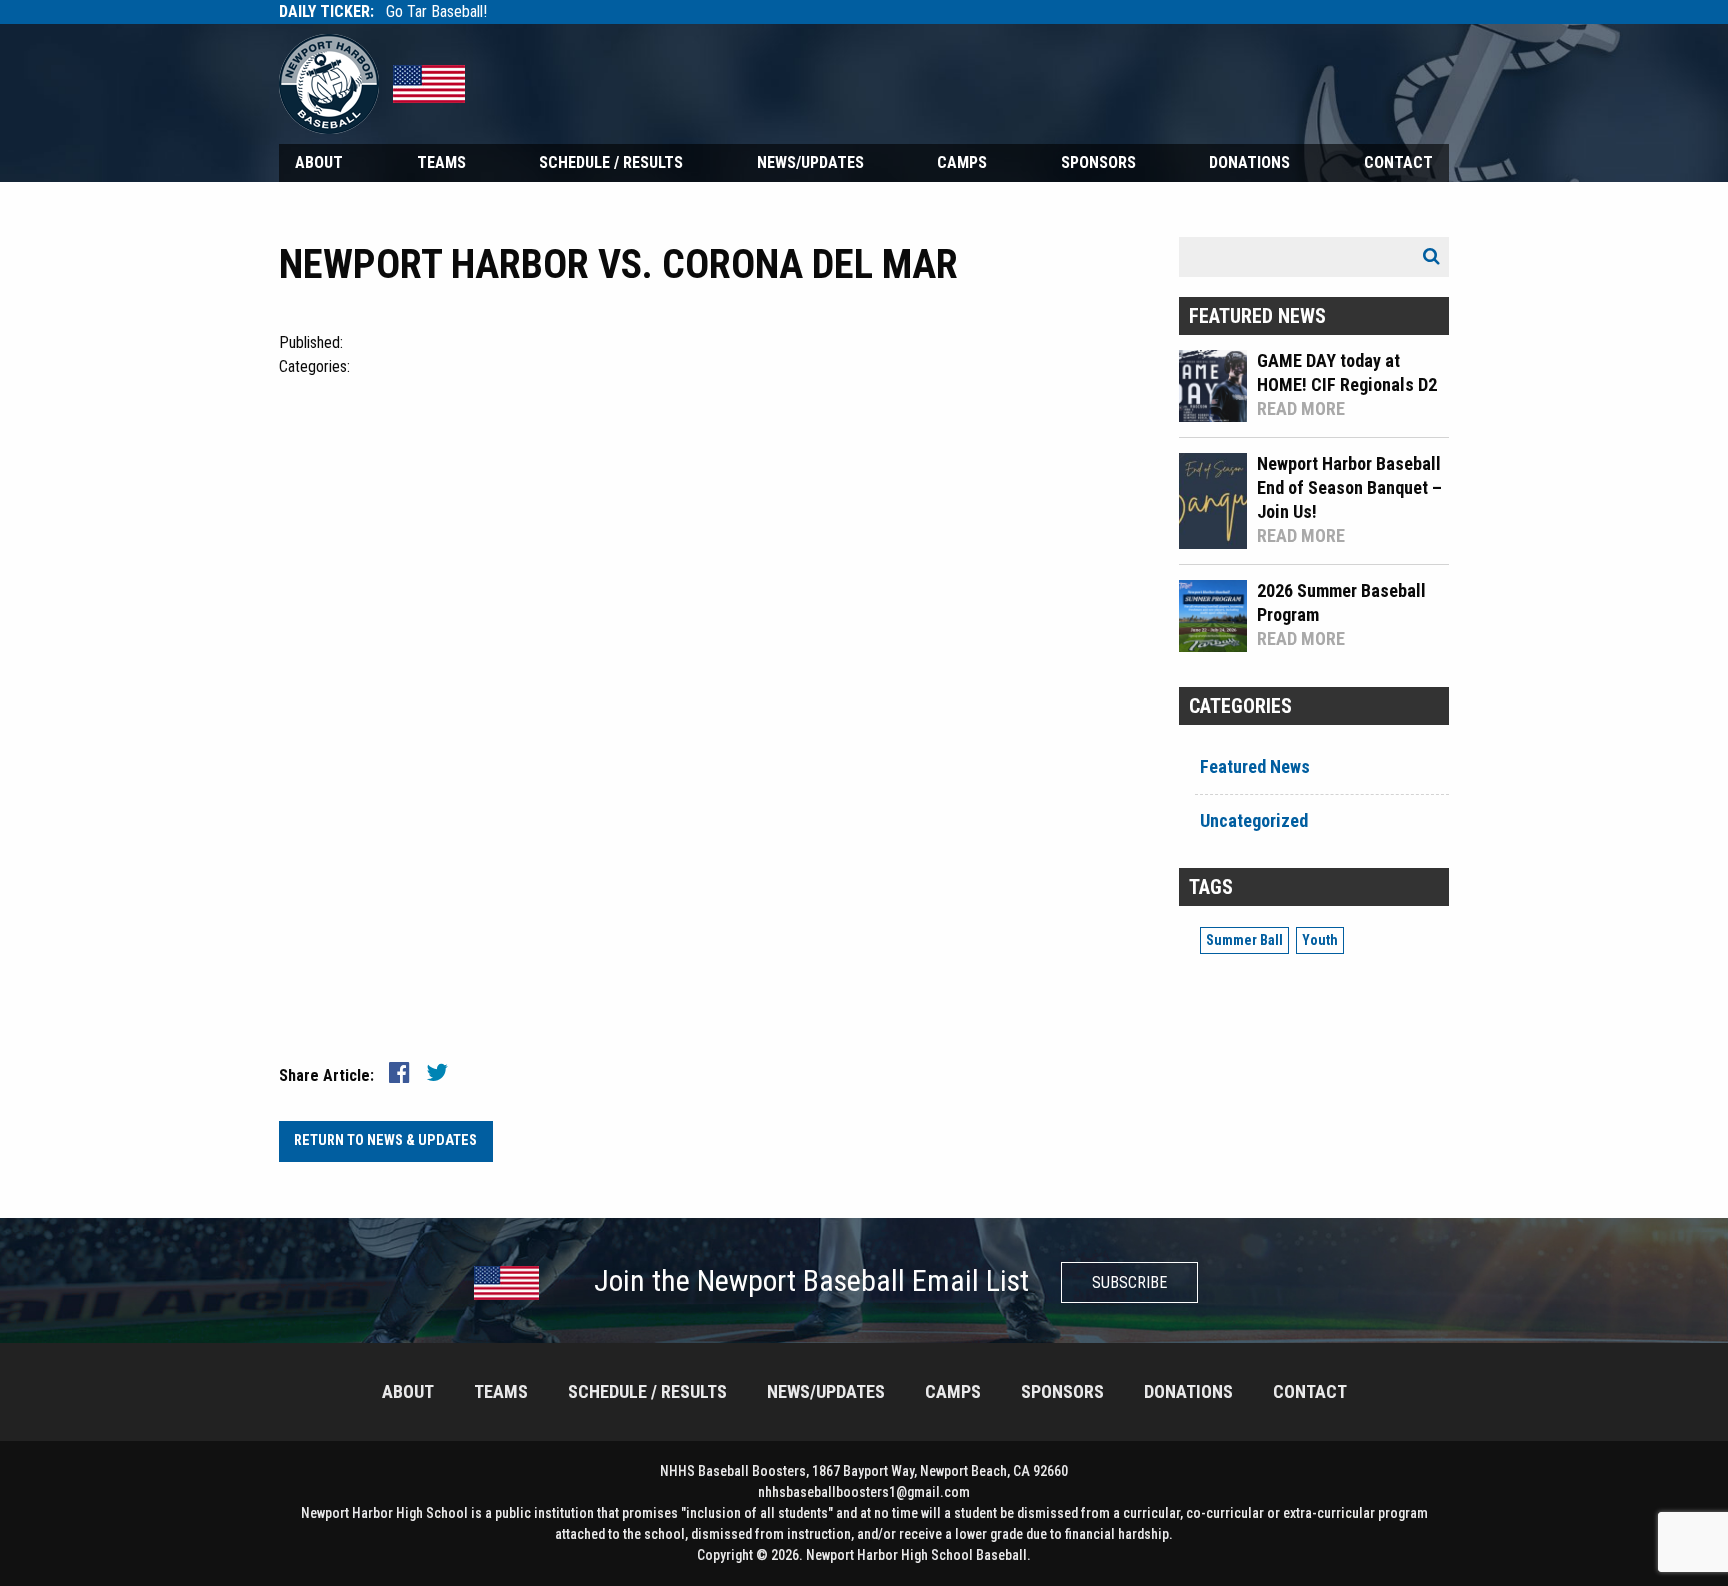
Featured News (1255, 766)
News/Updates (810, 162)
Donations (1249, 162)
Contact (1398, 162)
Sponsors (1098, 162)
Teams (441, 162)
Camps (962, 162)
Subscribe (1129, 1282)
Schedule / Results (611, 162)
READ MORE (1301, 408)
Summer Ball (1244, 940)
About (319, 162)
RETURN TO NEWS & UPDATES (385, 1140)
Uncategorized (1254, 820)
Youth (1320, 940)
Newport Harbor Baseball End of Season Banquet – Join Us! (1349, 487)
